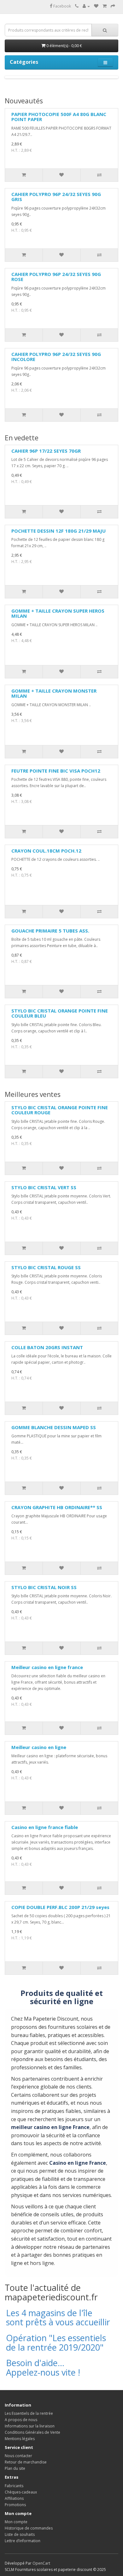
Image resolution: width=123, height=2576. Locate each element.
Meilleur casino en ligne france (47, 1667)
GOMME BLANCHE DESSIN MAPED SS (54, 1427)
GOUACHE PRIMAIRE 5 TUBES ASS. (50, 931)
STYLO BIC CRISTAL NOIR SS (44, 1587)
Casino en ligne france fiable (45, 1827)
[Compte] (86, 6)
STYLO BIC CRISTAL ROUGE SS (46, 1267)
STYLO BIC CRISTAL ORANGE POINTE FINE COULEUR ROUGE (60, 1110)
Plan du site (15, 2468)
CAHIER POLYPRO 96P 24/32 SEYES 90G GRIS (56, 197)
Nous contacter (18, 2456)
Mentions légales (20, 2439)
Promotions (15, 2505)
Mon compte (16, 2522)
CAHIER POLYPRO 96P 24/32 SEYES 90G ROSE (56, 277)
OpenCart (41, 2563)
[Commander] (113, 6)
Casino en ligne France (78, 2163)
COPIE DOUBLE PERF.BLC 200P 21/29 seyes (60, 1907)
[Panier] (105, 6)
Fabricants (14, 2486)
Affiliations (14, 2498)
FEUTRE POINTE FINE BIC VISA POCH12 (56, 771)
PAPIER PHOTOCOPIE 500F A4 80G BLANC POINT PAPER (59, 117)
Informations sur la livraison (30, 2426)
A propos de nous (21, 2420)
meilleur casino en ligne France (50, 2127)
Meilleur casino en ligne (39, 1747)
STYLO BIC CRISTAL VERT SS (44, 1187)
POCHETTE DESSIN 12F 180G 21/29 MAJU (59, 531)
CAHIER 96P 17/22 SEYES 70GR (46, 451)
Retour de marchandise (26, 2462)
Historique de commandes (29, 2528)
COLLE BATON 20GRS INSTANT (47, 1347)
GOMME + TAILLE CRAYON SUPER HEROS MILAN (58, 613)
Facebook (62, 6)
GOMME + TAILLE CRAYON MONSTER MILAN (54, 693)
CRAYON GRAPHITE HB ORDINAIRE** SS (57, 1507)
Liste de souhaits (20, 2534)
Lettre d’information (23, 2541)
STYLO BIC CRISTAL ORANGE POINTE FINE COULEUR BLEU (60, 1013)
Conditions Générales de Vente (32, 2432)
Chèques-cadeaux (21, 2492)
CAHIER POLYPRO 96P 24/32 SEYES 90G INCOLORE (56, 357)
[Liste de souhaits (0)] (96, 6)
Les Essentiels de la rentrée (29, 2413)
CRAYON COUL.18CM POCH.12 (46, 851)
